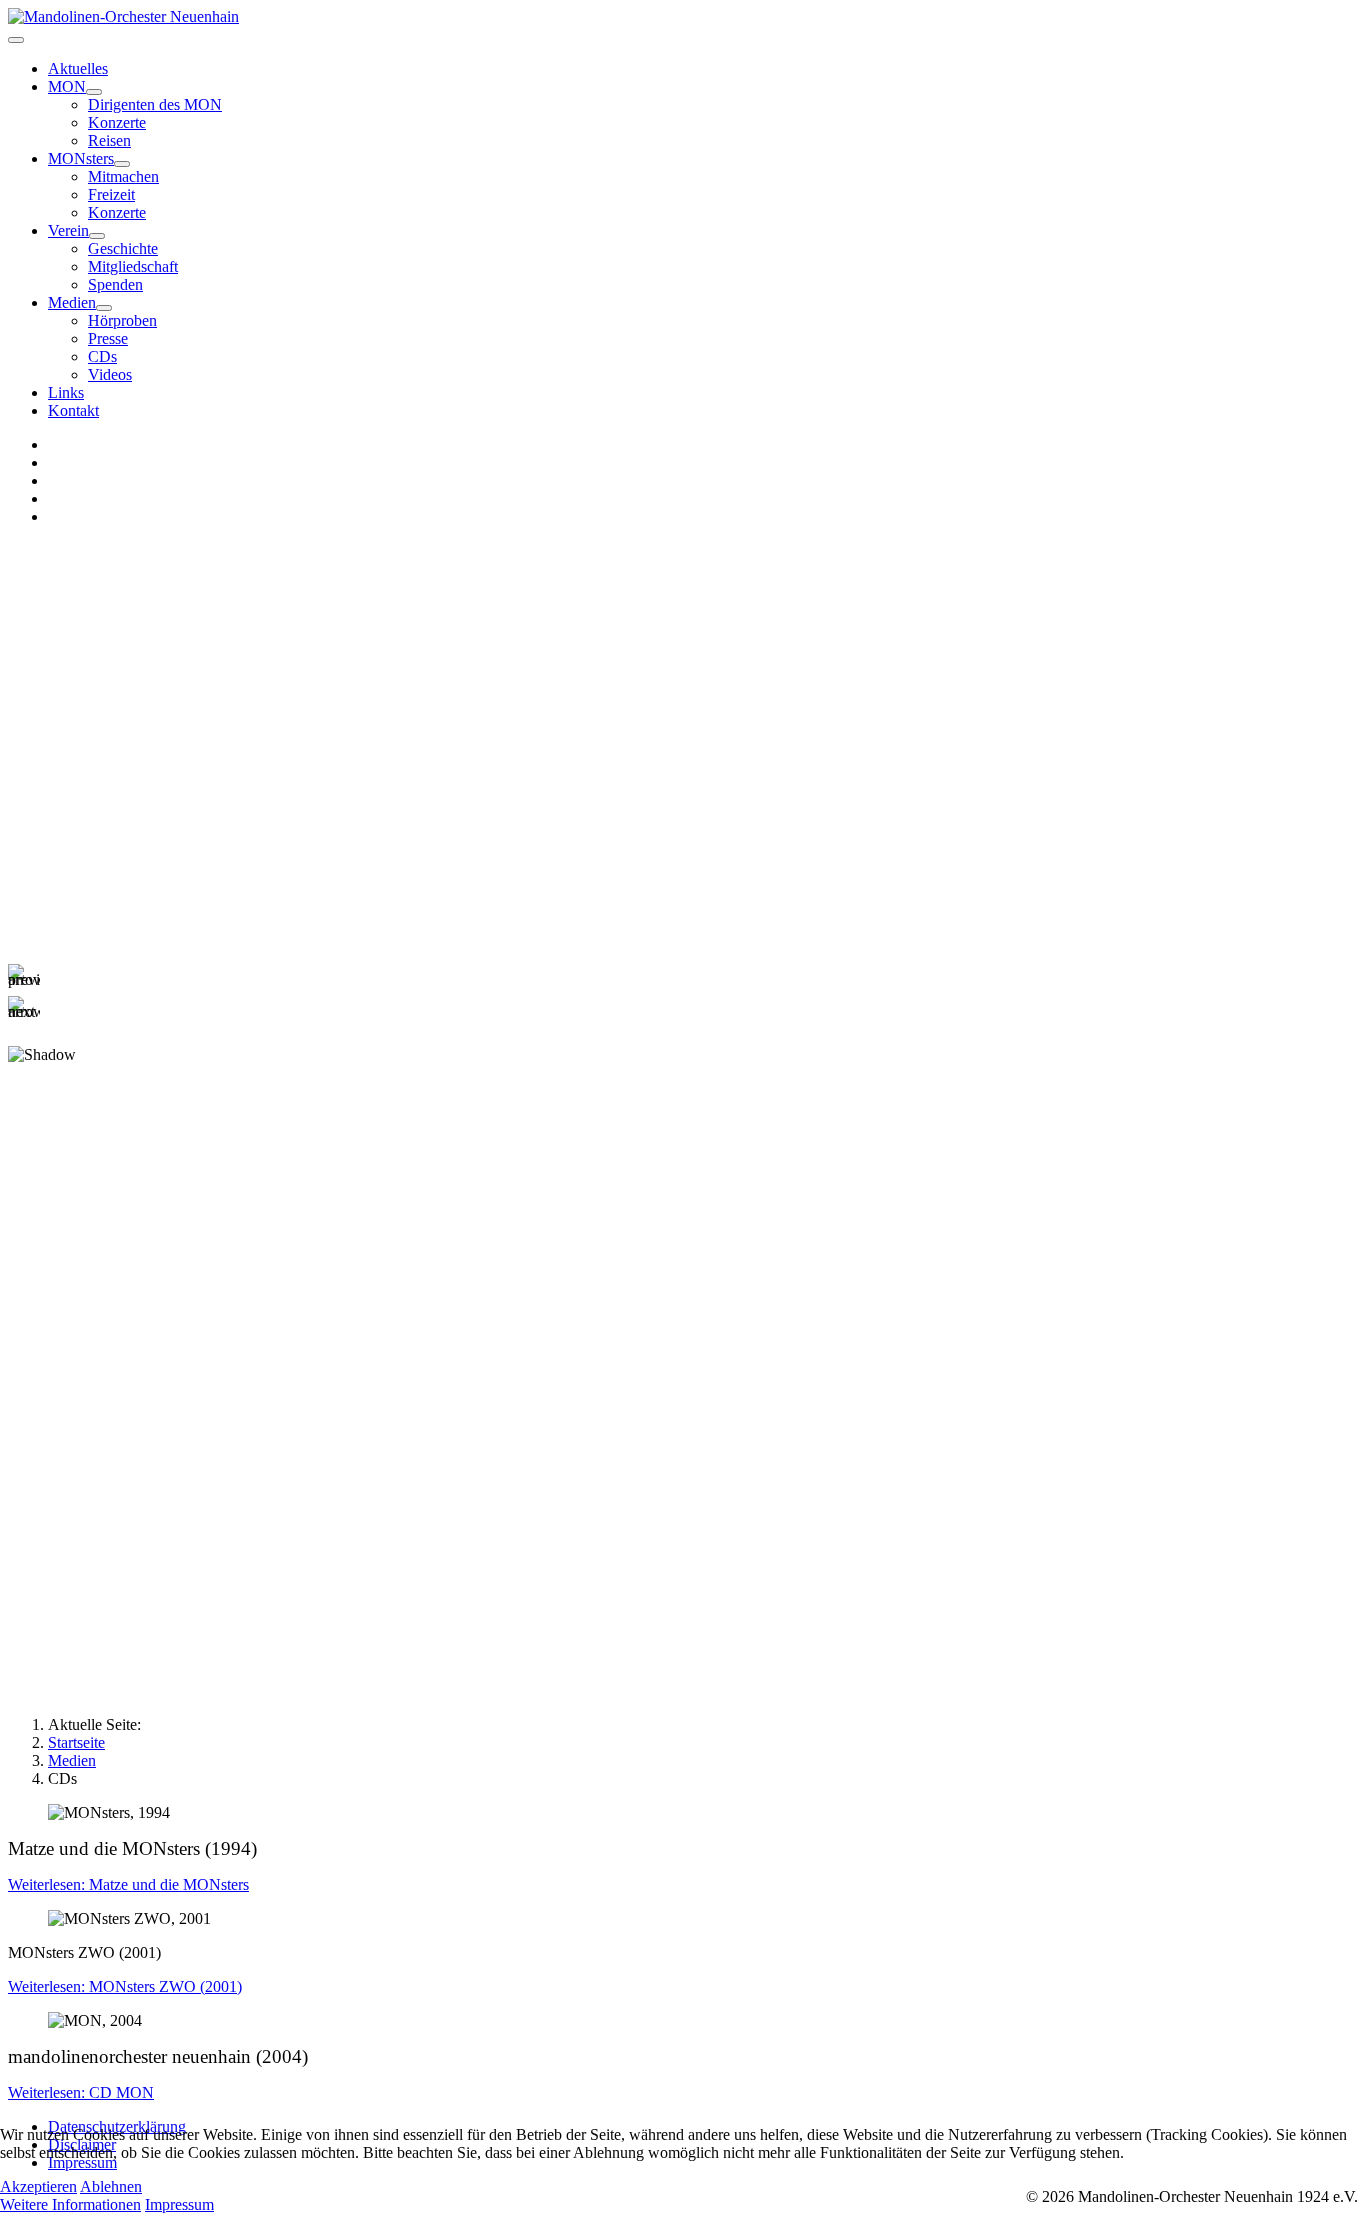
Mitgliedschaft (133, 266)
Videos (110, 374)
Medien (72, 302)
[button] (683, 980)
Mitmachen (123, 176)
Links (66, 392)
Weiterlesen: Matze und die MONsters (128, 1884)
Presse (108, 338)
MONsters (81, 158)
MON (67, 86)
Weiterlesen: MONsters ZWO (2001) (125, 1986)
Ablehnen (111, 2186)
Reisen (109, 140)
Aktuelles (78, 68)
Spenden (115, 284)
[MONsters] (122, 164)
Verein (68, 230)
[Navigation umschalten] (16, 40)
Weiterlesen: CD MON (81, 2092)
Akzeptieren (38, 2186)
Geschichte (123, 248)
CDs (102, 356)
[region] (683, 819)
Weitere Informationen (70, 2204)
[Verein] (97, 236)
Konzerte (117, 122)
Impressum (179, 2204)
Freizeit (111, 194)
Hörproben (122, 320)
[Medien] (104, 308)
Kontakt (73, 410)
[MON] (94, 92)
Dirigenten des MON (155, 104)
